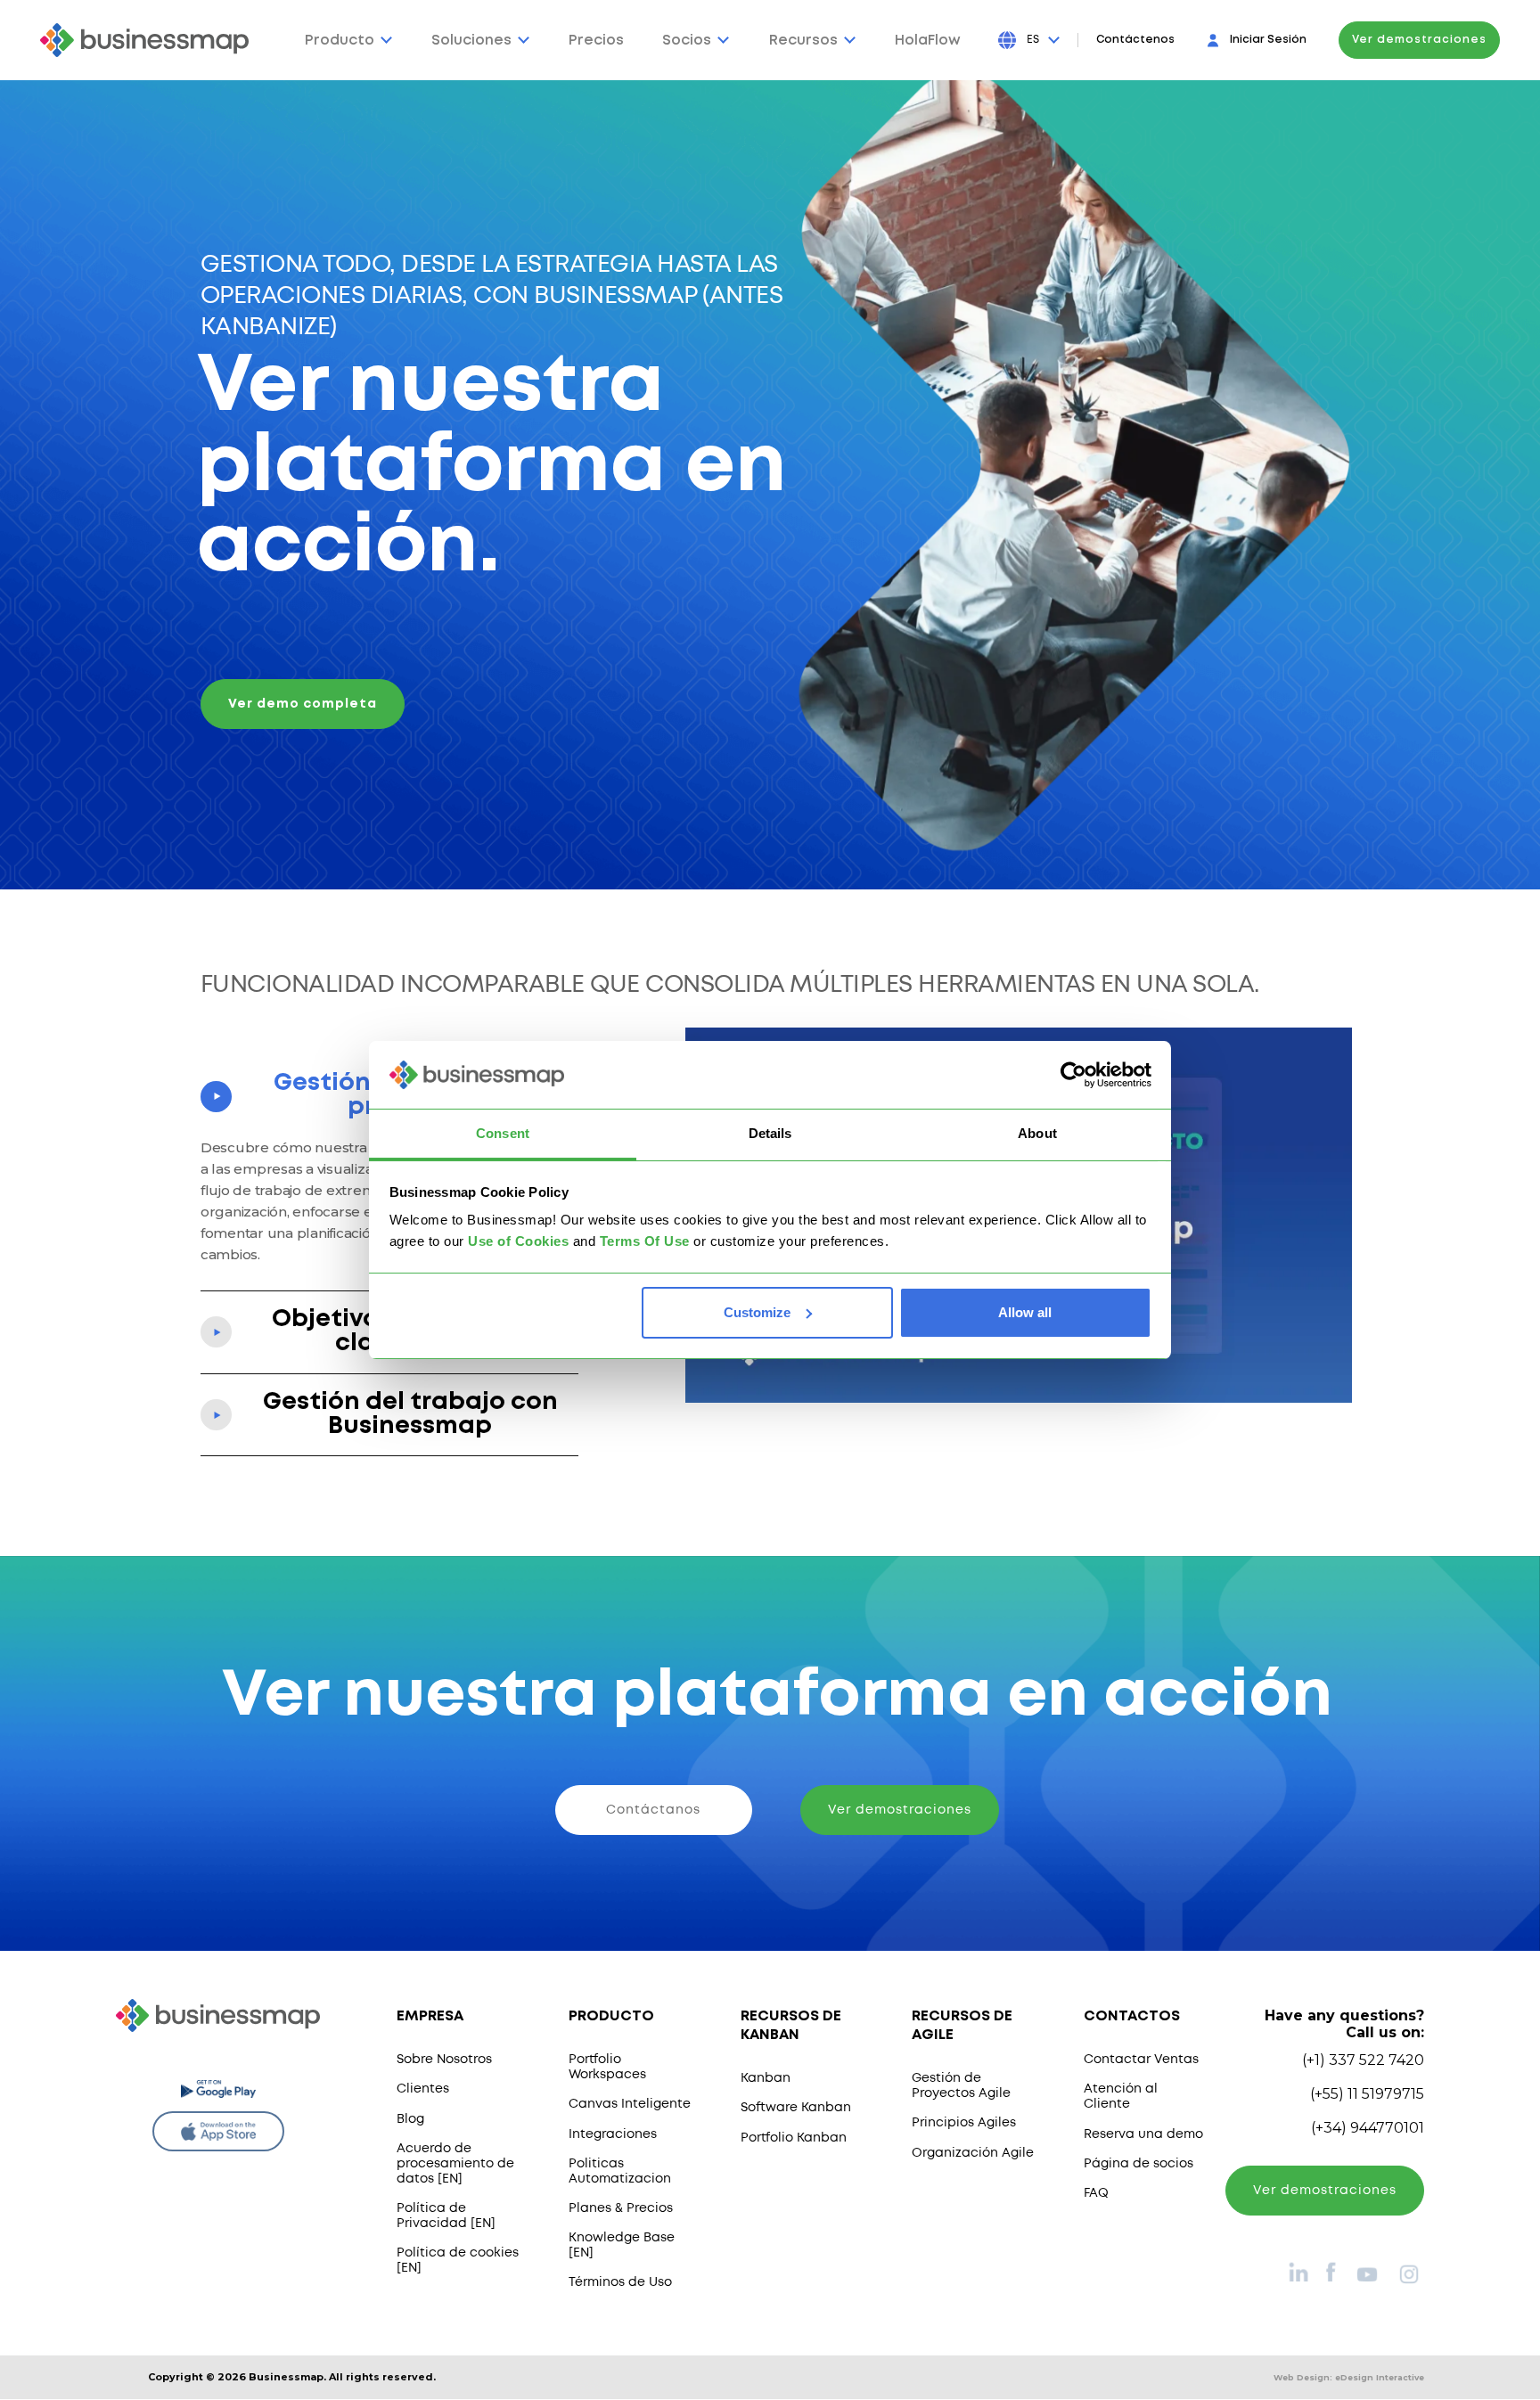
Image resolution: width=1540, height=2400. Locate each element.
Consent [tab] (503, 1133)
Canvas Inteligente (630, 2104)
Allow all (1025, 1312)
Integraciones (613, 2134)
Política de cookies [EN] (458, 2261)
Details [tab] (770, 1133)
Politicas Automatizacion (620, 2171)
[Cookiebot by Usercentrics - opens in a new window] (1073, 1075)
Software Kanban (796, 2108)
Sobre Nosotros (444, 2060)
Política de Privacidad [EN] (446, 2216)
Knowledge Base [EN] (622, 2245)
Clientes (423, 2089)
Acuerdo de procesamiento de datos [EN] (455, 2164)
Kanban (766, 2078)
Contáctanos (653, 1810)
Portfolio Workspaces (607, 2067)
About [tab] (1037, 1133)
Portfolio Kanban (794, 2138)
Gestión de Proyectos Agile (961, 2086)
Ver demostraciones (1419, 40)
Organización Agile (973, 2153)
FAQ (1096, 2193)
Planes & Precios (621, 2208)
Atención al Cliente (1121, 2097)
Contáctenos (1135, 40)
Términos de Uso (620, 2282)
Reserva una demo (1143, 2134)
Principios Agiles (964, 2123)
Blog (410, 2119)
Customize (757, 1312)
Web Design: (1349, 2377)
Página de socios (1139, 2164)
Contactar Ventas (1141, 2060)
